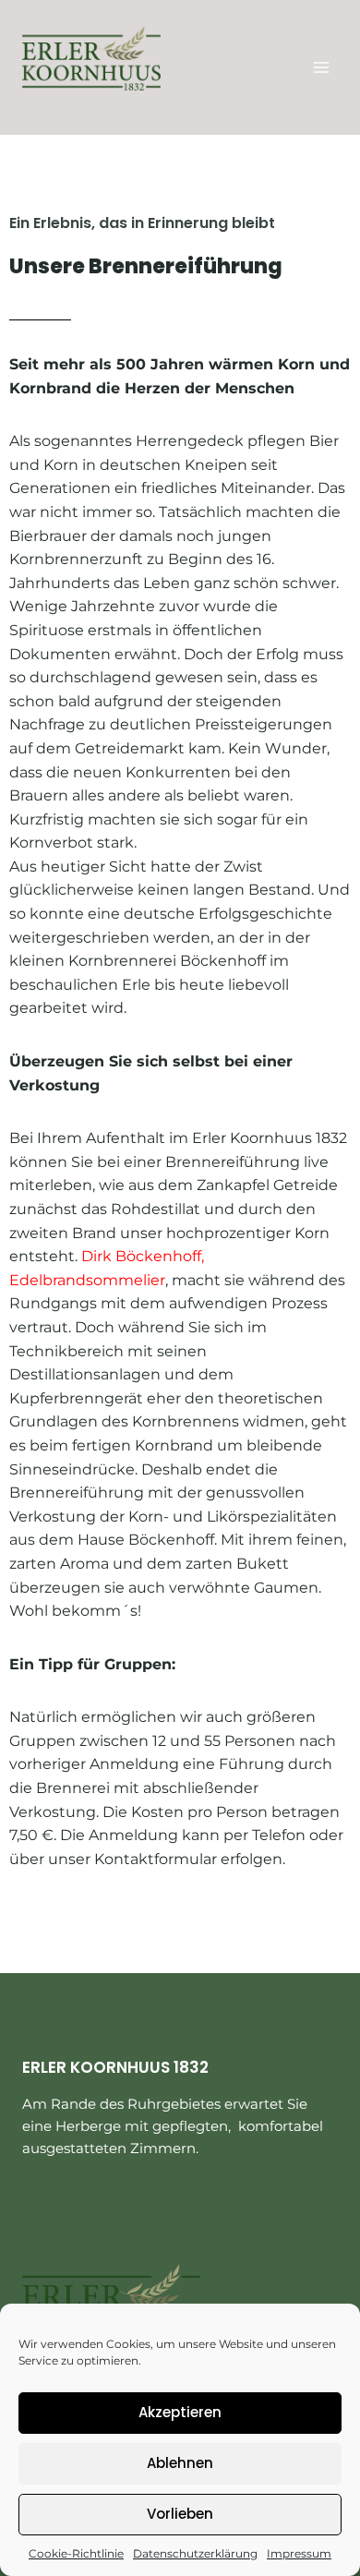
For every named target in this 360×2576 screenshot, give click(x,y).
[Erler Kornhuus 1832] (91, 58)
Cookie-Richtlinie (76, 2553)
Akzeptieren (180, 2412)
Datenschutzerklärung (195, 2553)
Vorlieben (180, 2514)
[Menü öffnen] (321, 67)
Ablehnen (180, 2463)
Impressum (299, 2553)
